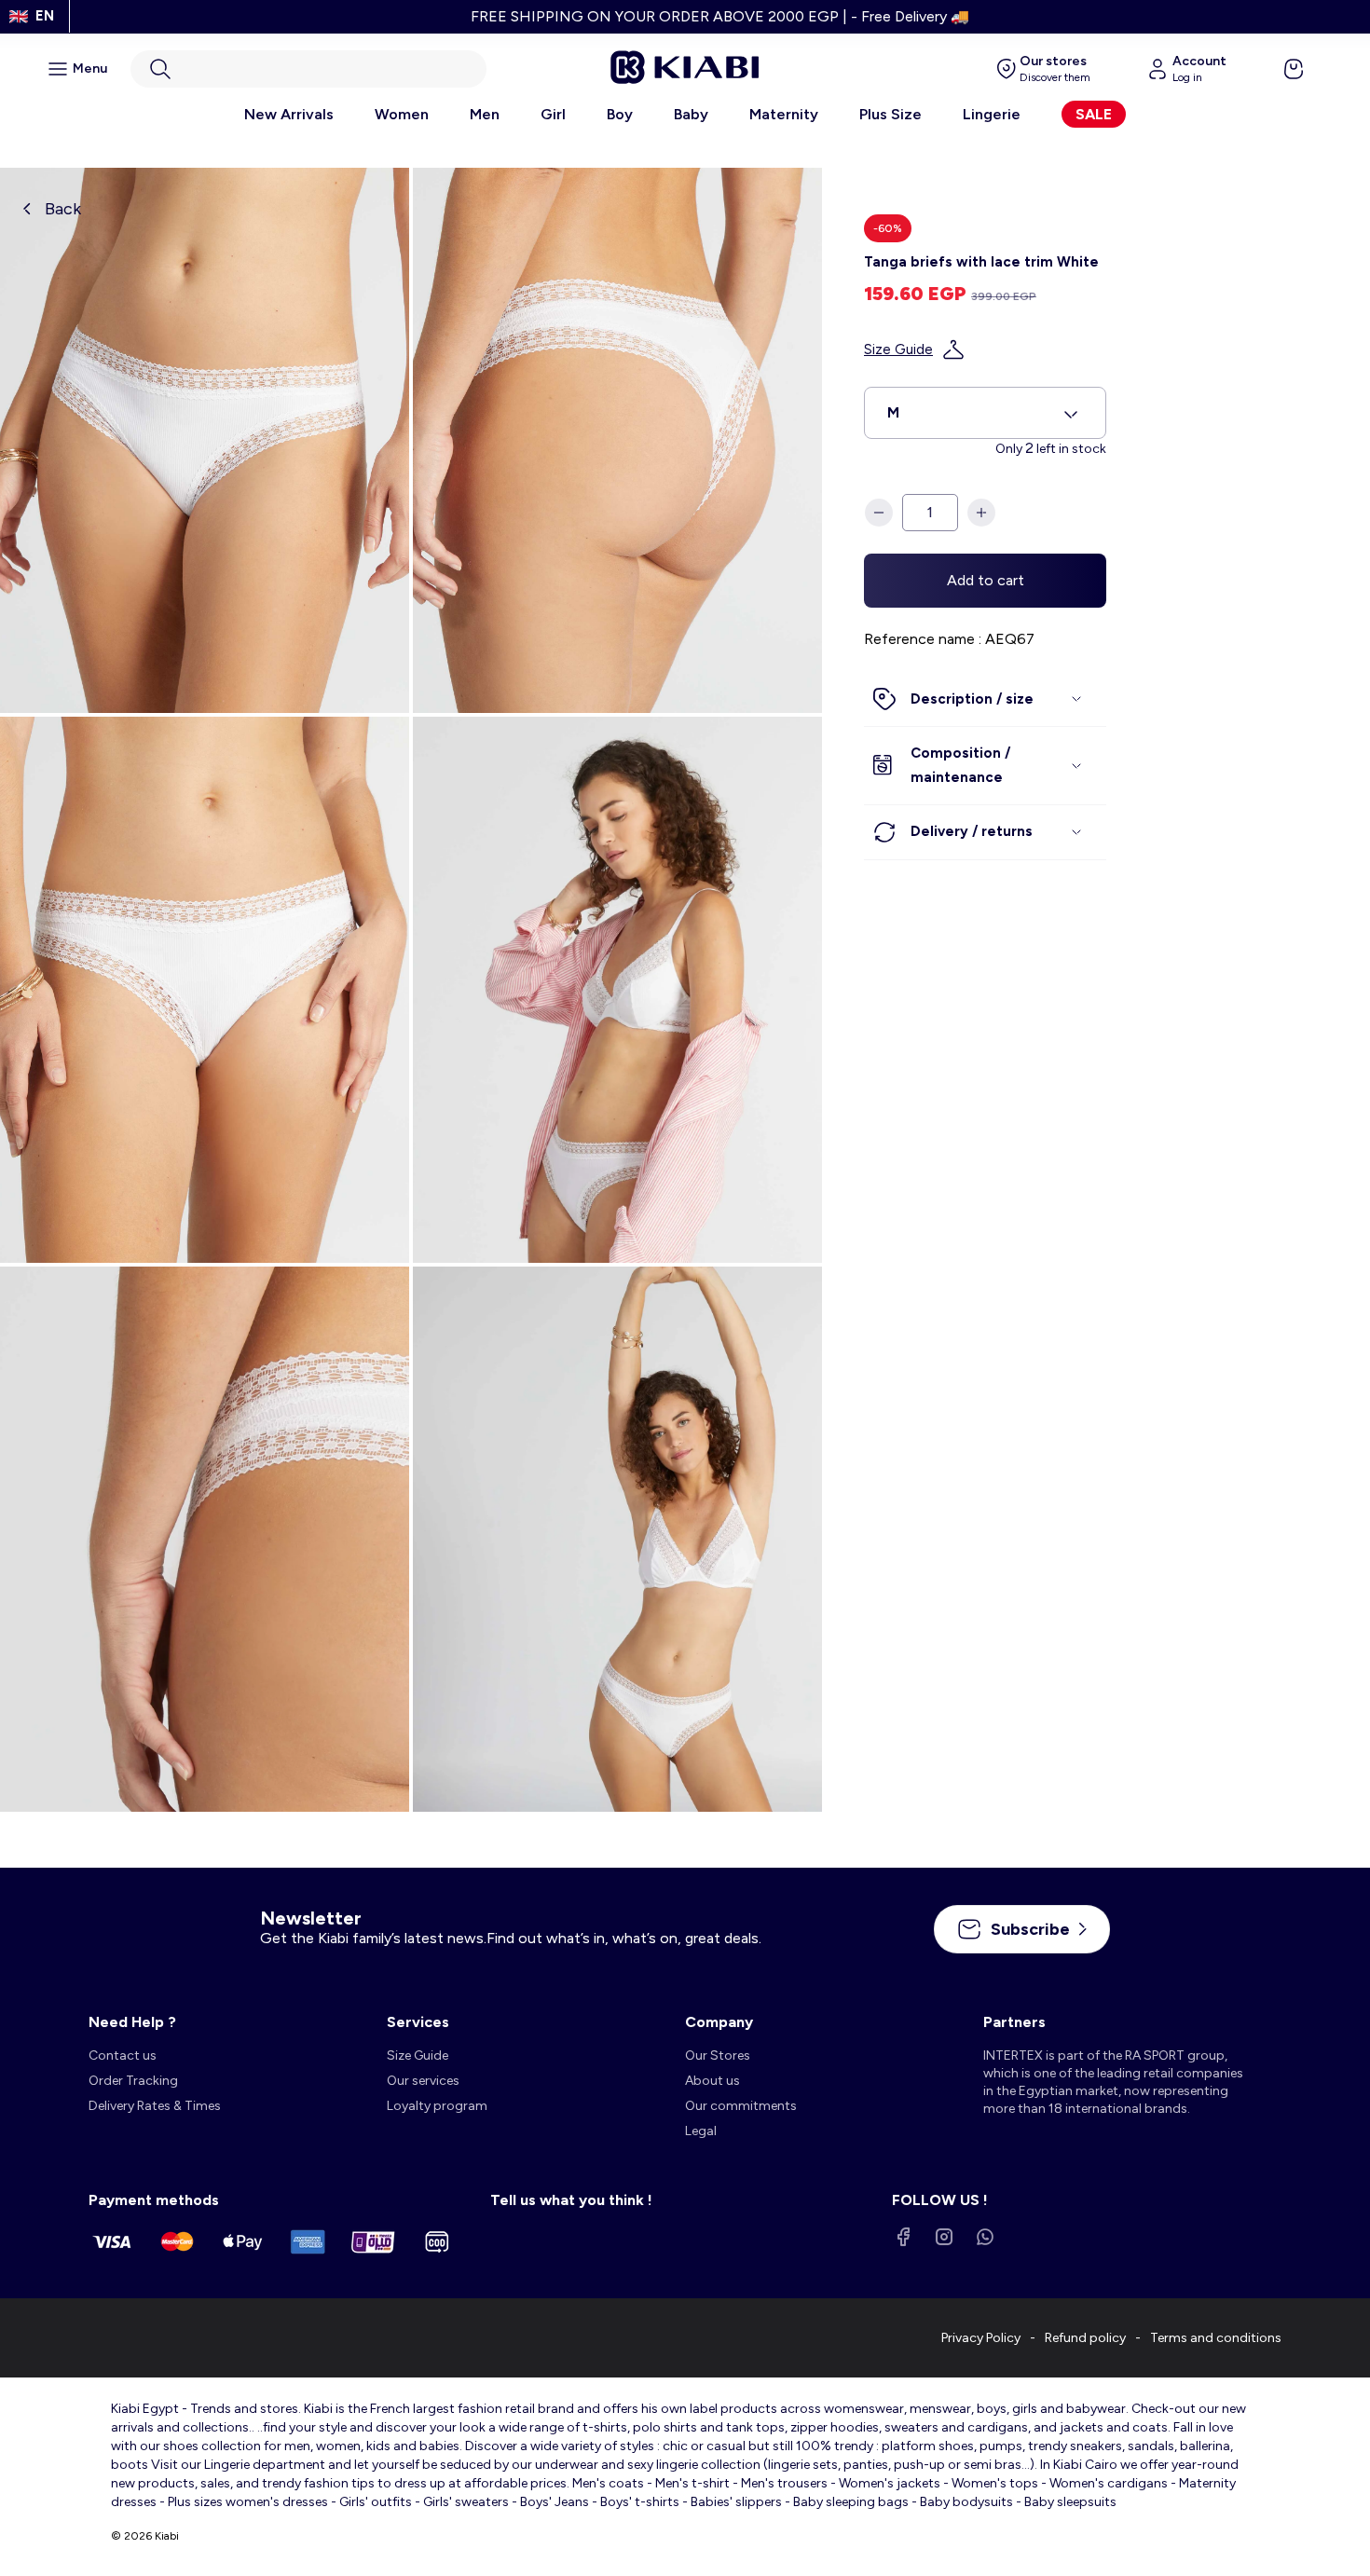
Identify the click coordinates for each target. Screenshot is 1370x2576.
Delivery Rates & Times (155, 2106)
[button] (308, 69)
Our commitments (741, 2106)
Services (418, 2022)
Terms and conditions (1216, 2338)
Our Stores (718, 2055)
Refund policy (1085, 2338)
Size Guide (898, 349)
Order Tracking (133, 2081)
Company (719, 2022)
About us (713, 2081)
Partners (1014, 2022)
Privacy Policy (981, 2338)
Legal (701, 2131)
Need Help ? (132, 2022)
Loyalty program (437, 2106)
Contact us (123, 2055)
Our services (423, 2081)
